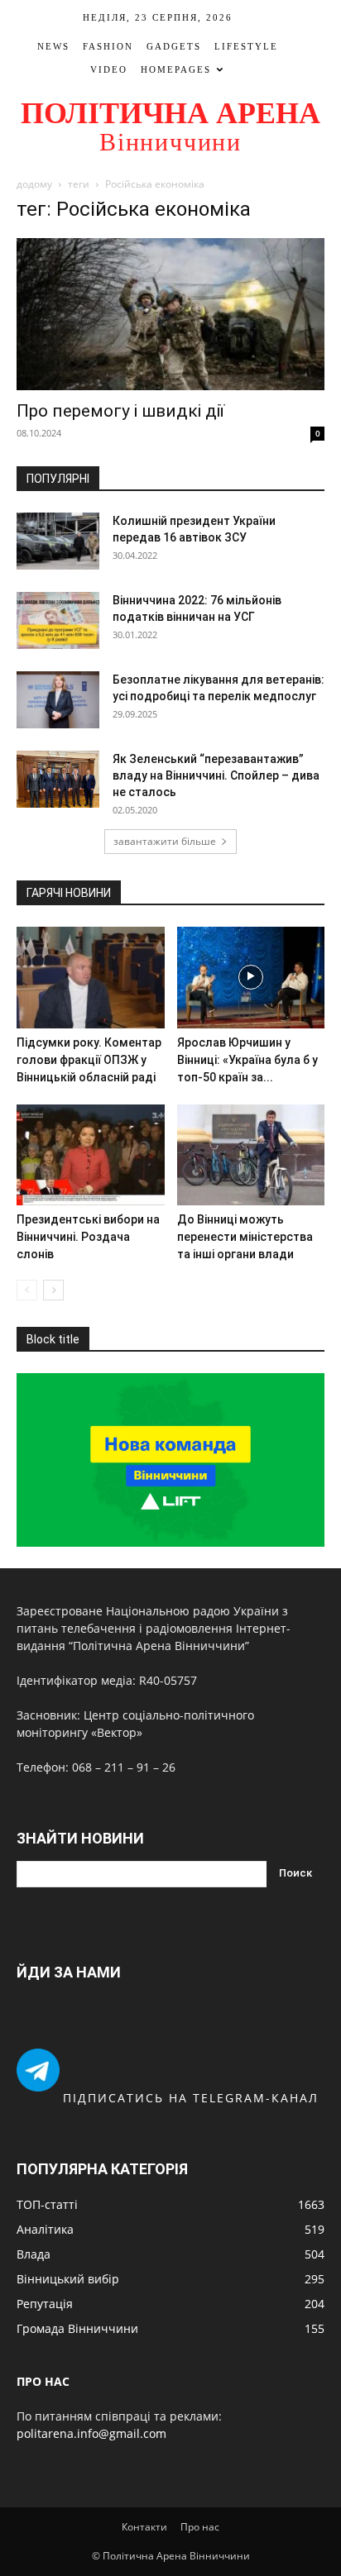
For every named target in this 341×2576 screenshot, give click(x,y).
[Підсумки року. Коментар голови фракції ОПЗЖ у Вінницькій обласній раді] (91, 978)
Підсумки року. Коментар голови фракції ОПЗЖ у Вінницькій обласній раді (89, 1060)
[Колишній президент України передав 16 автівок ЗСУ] (58, 541)
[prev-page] (27, 1290)
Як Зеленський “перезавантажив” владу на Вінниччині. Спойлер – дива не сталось (216, 775)
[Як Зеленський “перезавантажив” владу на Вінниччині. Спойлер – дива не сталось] (58, 779)
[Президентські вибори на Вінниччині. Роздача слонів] (91, 1155)
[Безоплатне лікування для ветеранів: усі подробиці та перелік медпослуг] (58, 700)
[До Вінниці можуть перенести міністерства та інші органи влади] (251, 1155)
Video (109, 69)
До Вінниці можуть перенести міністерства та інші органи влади (245, 1237)
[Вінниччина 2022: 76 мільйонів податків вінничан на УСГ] (58, 620)
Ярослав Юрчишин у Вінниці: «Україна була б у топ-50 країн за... (247, 1060)
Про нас (200, 2527)
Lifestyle (246, 46)
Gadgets (174, 46)
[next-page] (53, 1290)
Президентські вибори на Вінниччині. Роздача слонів (88, 1237)
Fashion (108, 46)
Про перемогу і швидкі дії (120, 411)
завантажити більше (165, 841)
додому (34, 184)
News (53, 46)
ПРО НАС (43, 2381)
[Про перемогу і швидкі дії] (170, 314)
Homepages (176, 69)
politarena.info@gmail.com (91, 2433)
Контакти (144, 2527)
